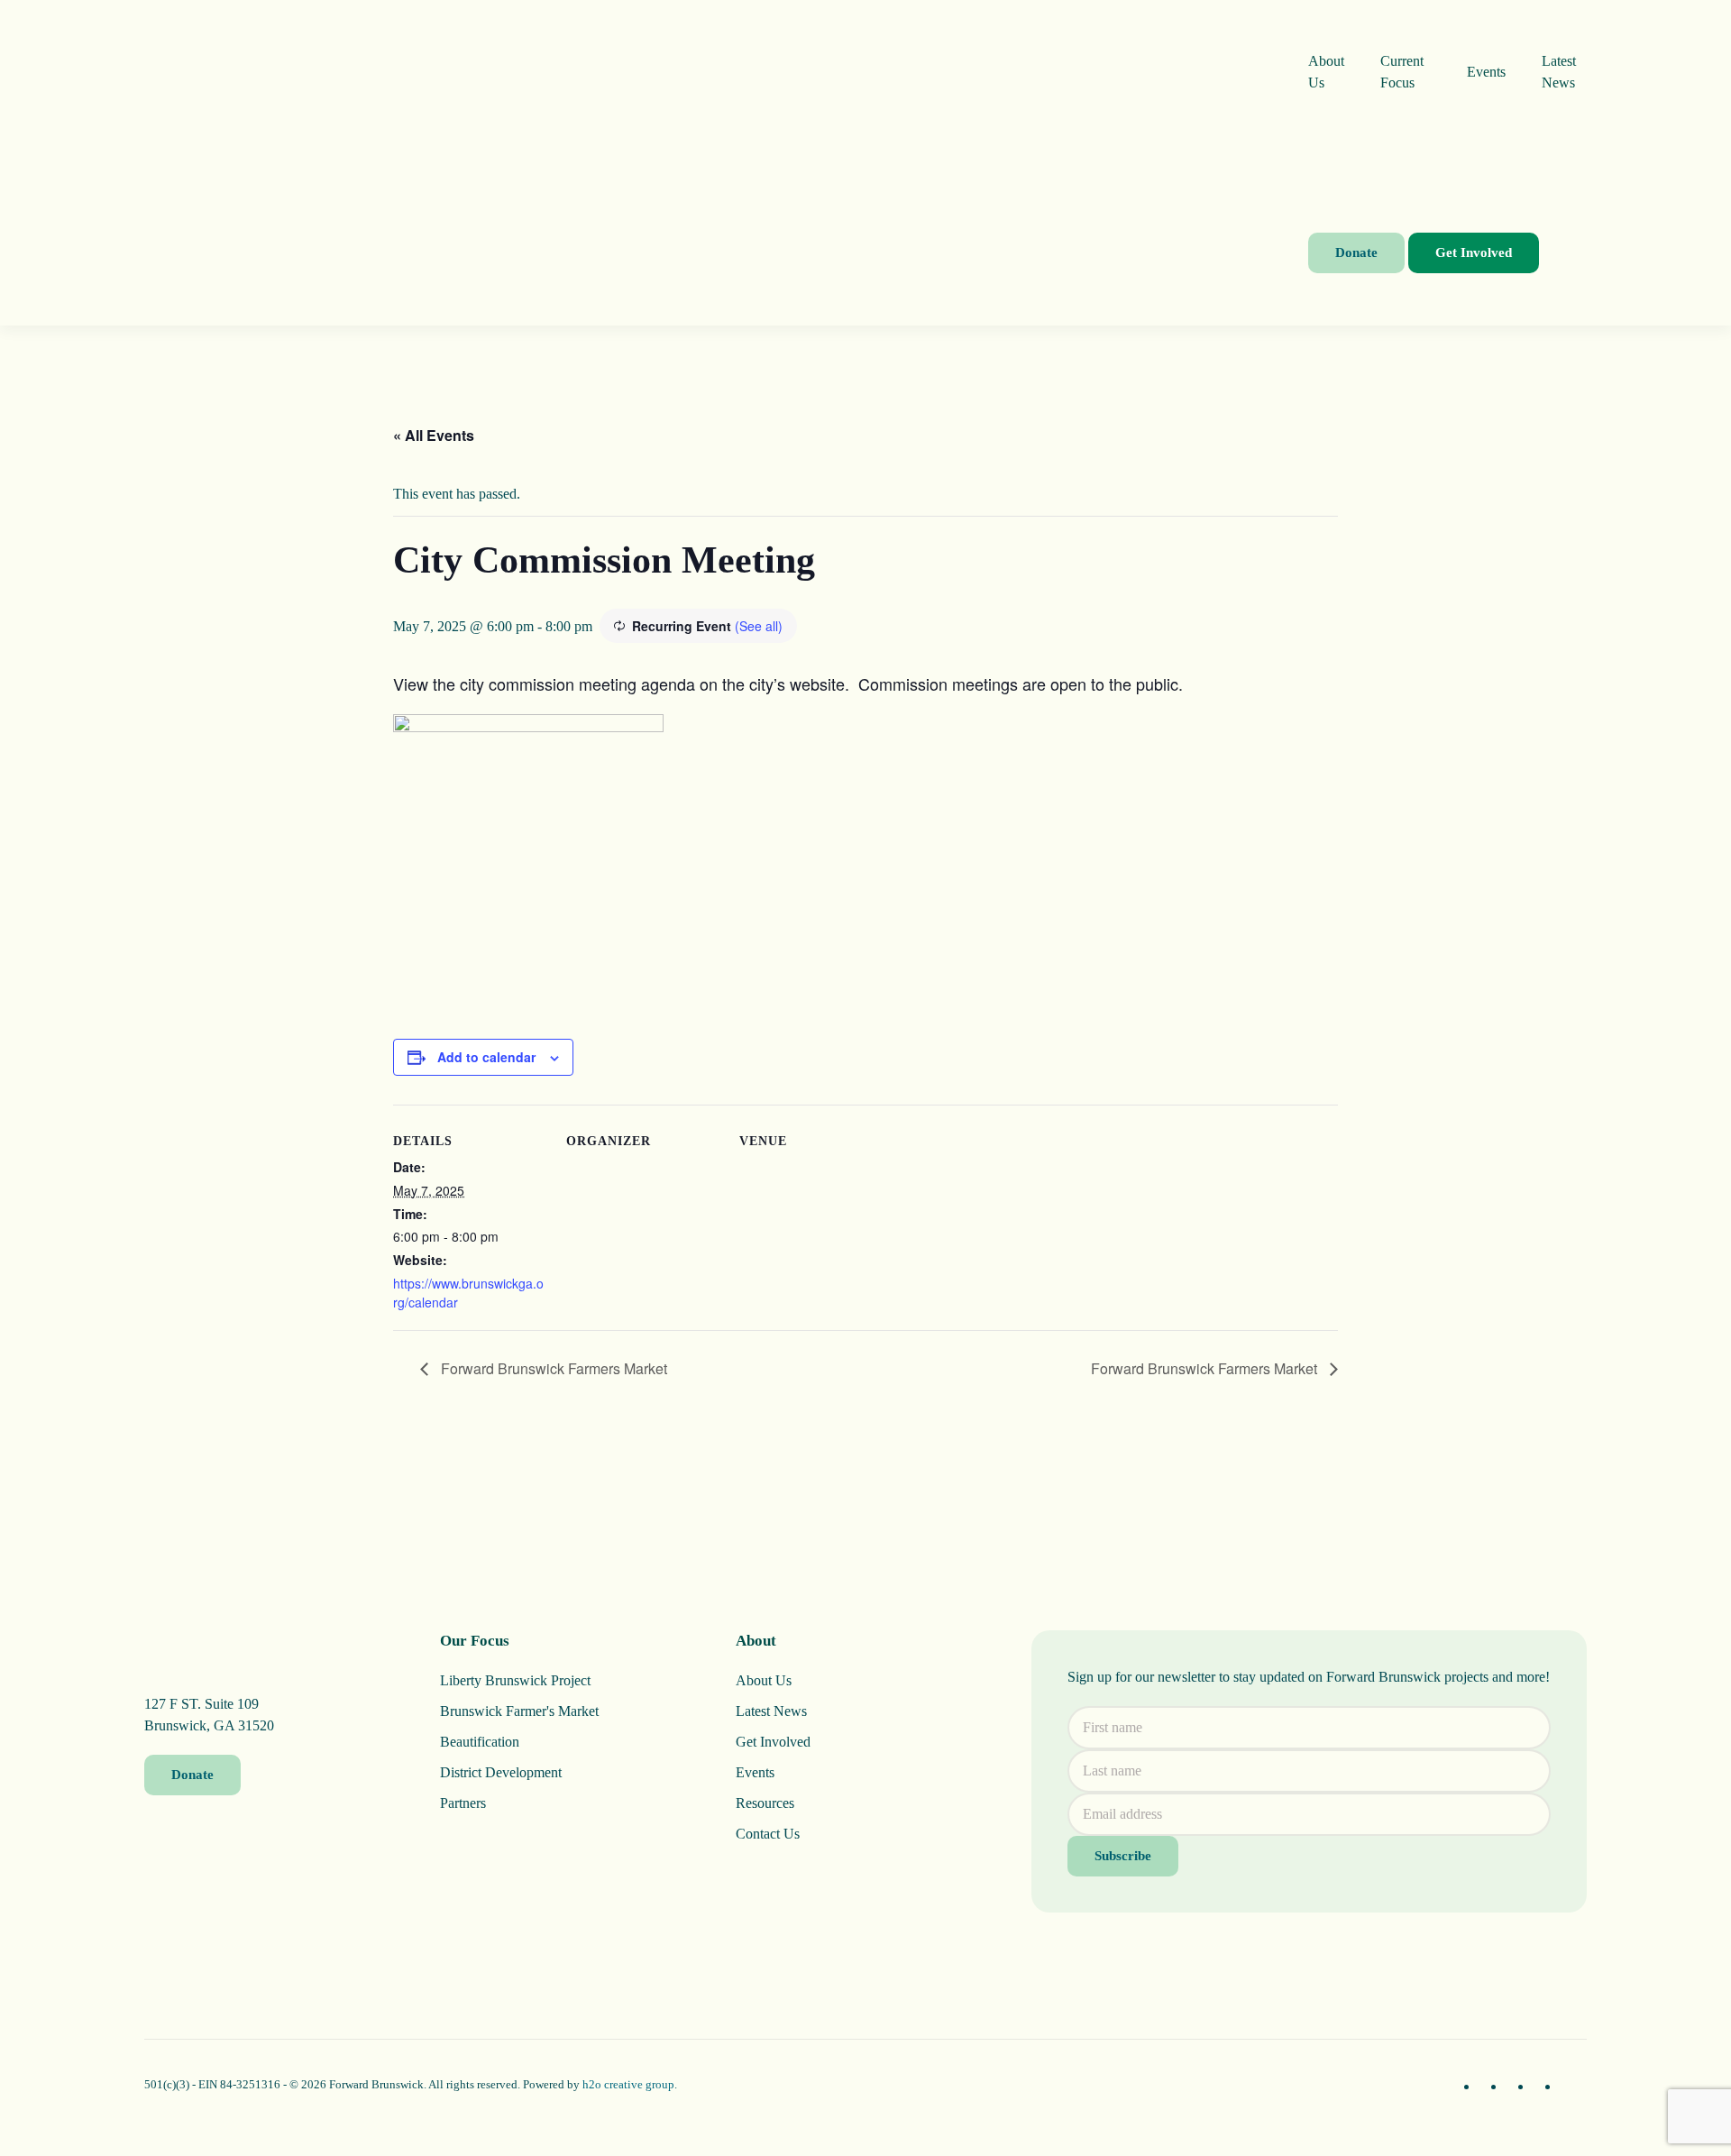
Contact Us (768, 1834)
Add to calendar (486, 1057)
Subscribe (1123, 1856)
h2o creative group (628, 2084)
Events (1486, 72)
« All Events (434, 435)
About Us (1326, 72)
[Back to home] (726, 163)
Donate (1356, 252)
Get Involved (1474, 252)
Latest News (1559, 72)
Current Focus (1402, 72)
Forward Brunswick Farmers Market (552, 1368)
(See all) (759, 626)
